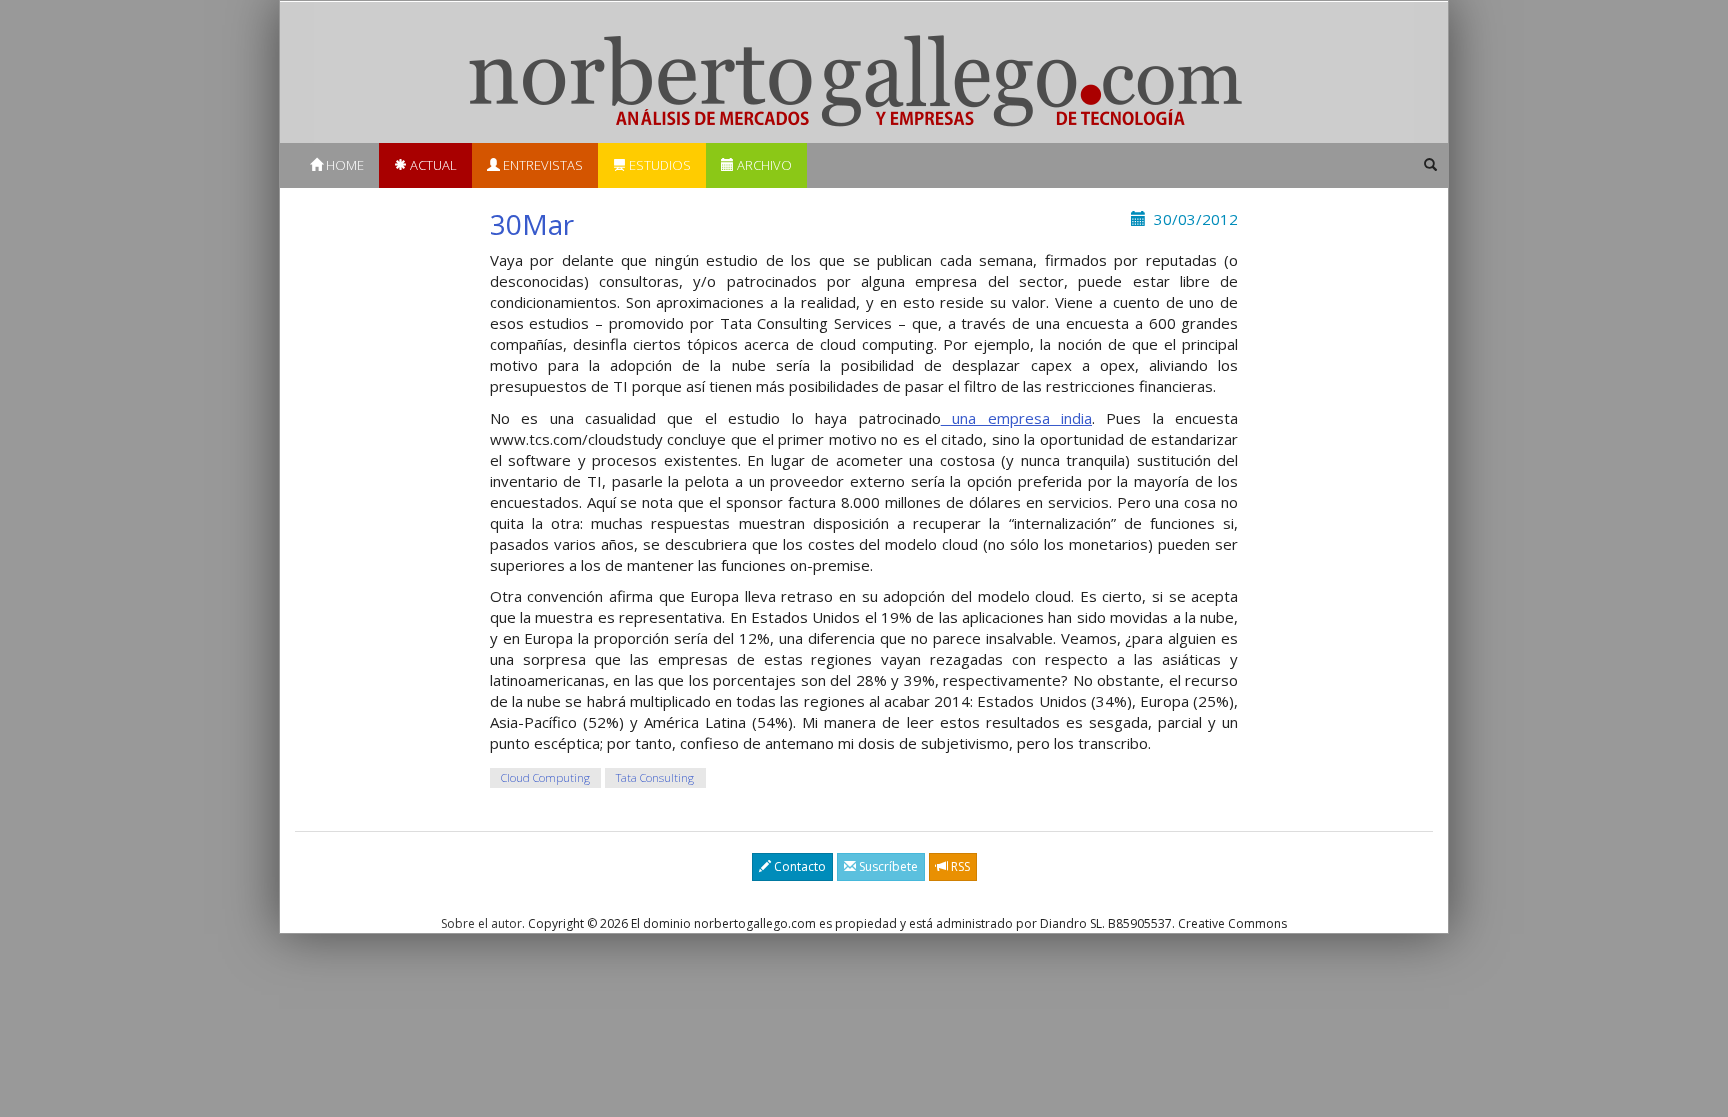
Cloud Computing (545, 777)
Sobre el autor (481, 923)
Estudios (658, 165)
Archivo (763, 165)
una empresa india (1016, 418)
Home (343, 165)
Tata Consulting (655, 777)
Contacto (798, 866)
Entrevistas (541, 165)
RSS (959, 866)
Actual (432, 165)
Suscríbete (887, 866)
